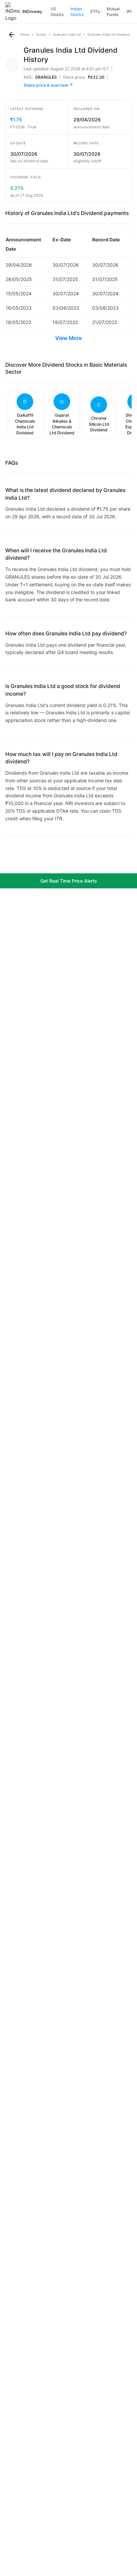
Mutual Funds (113, 12)
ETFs (95, 11)
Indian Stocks (77, 12)
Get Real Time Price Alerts (69, 881)
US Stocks (57, 12)
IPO (130, 11)
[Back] (12, 35)
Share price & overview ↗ (48, 85)
